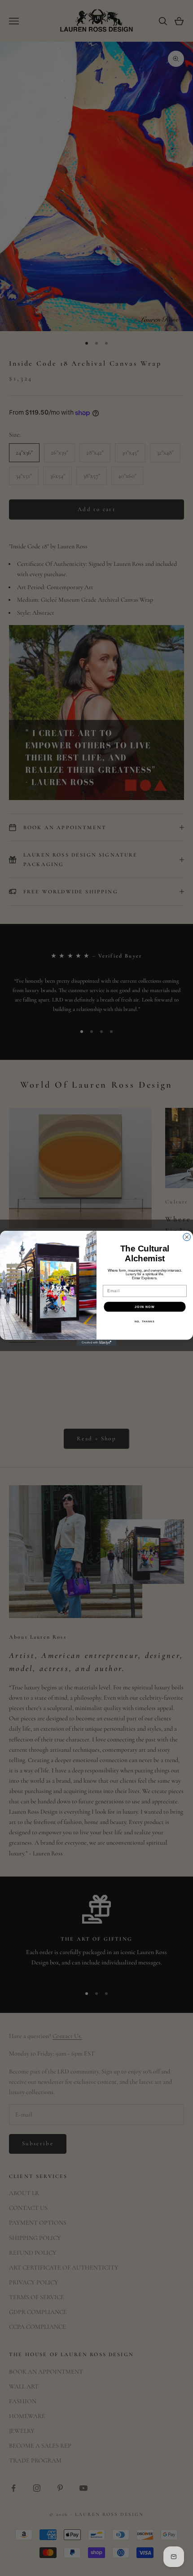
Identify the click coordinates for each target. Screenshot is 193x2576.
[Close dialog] (187, 1237)
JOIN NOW (145, 1307)
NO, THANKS (145, 1321)
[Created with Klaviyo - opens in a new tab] (96, 1342)
